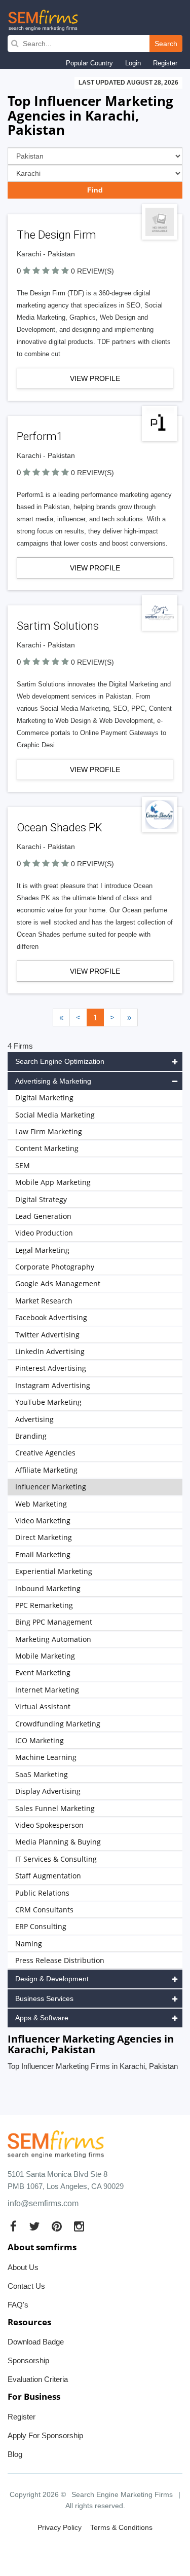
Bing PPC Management (54, 1622)
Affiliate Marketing (46, 1470)
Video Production (44, 1233)
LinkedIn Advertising (50, 1351)
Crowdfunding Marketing (58, 1724)
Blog (15, 2454)
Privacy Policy (60, 2527)
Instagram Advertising (53, 1385)
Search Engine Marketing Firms (122, 2494)
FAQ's (18, 2305)
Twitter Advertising (47, 1335)
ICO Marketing (40, 1740)
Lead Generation (43, 1216)
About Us (23, 2267)
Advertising (34, 1419)
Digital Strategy (41, 1199)
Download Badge (36, 2342)
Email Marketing (43, 1554)
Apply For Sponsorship (45, 2435)
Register (165, 63)
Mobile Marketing (45, 1656)
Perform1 (40, 436)
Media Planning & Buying (58, 1842)
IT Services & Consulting (56, 1859)
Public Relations (42, 1893)
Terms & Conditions (121, 2527)
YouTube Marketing (48, 1402)
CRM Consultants (44, 1910)
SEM (23, 1165)
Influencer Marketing (51, 1487)
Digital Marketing (44, 1098)
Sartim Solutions (58, 626)
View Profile (95, 378)
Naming (29, 1944)
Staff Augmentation (48, 1876)
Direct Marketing (44, 1537)
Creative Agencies (45, 1453)
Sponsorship (28, 2360)
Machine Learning (46, 1757)
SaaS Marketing (42, 1774)
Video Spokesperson (49, 1825)
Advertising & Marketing (53, 1081)
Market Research (44, 1301)
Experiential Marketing (54, 1571)
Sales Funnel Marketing (55, 1808)
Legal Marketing (42, 1250)
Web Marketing (41, 1504)
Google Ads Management (58, 1283)
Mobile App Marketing (53, 1182)
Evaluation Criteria (38, 2379)
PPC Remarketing (44, 1605)
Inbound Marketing (48, 1588)
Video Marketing (43, 1521)
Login (133, 63)
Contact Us (26, 2286)
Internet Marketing (47, 1690)
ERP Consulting (41, 1926)
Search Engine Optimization (60, 1061)
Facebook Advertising (51, 1317)
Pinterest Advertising (51, 1368)
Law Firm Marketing (49, 1131)
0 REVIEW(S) (92, 271)
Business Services (44, 1998)
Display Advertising (48, 1791)
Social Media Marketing (55, 1115)
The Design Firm (56, 235)
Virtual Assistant (43, 1706)
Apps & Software (42, 2018)
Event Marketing (43, 1673)
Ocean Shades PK (60, 828)
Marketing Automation (53, 1639)
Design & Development (52, 1979)
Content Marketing (47, 1148)
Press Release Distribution (60, 1960)
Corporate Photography (55, 1267)
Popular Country (89, 63)
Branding (31, 1436)
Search (166, 44)
